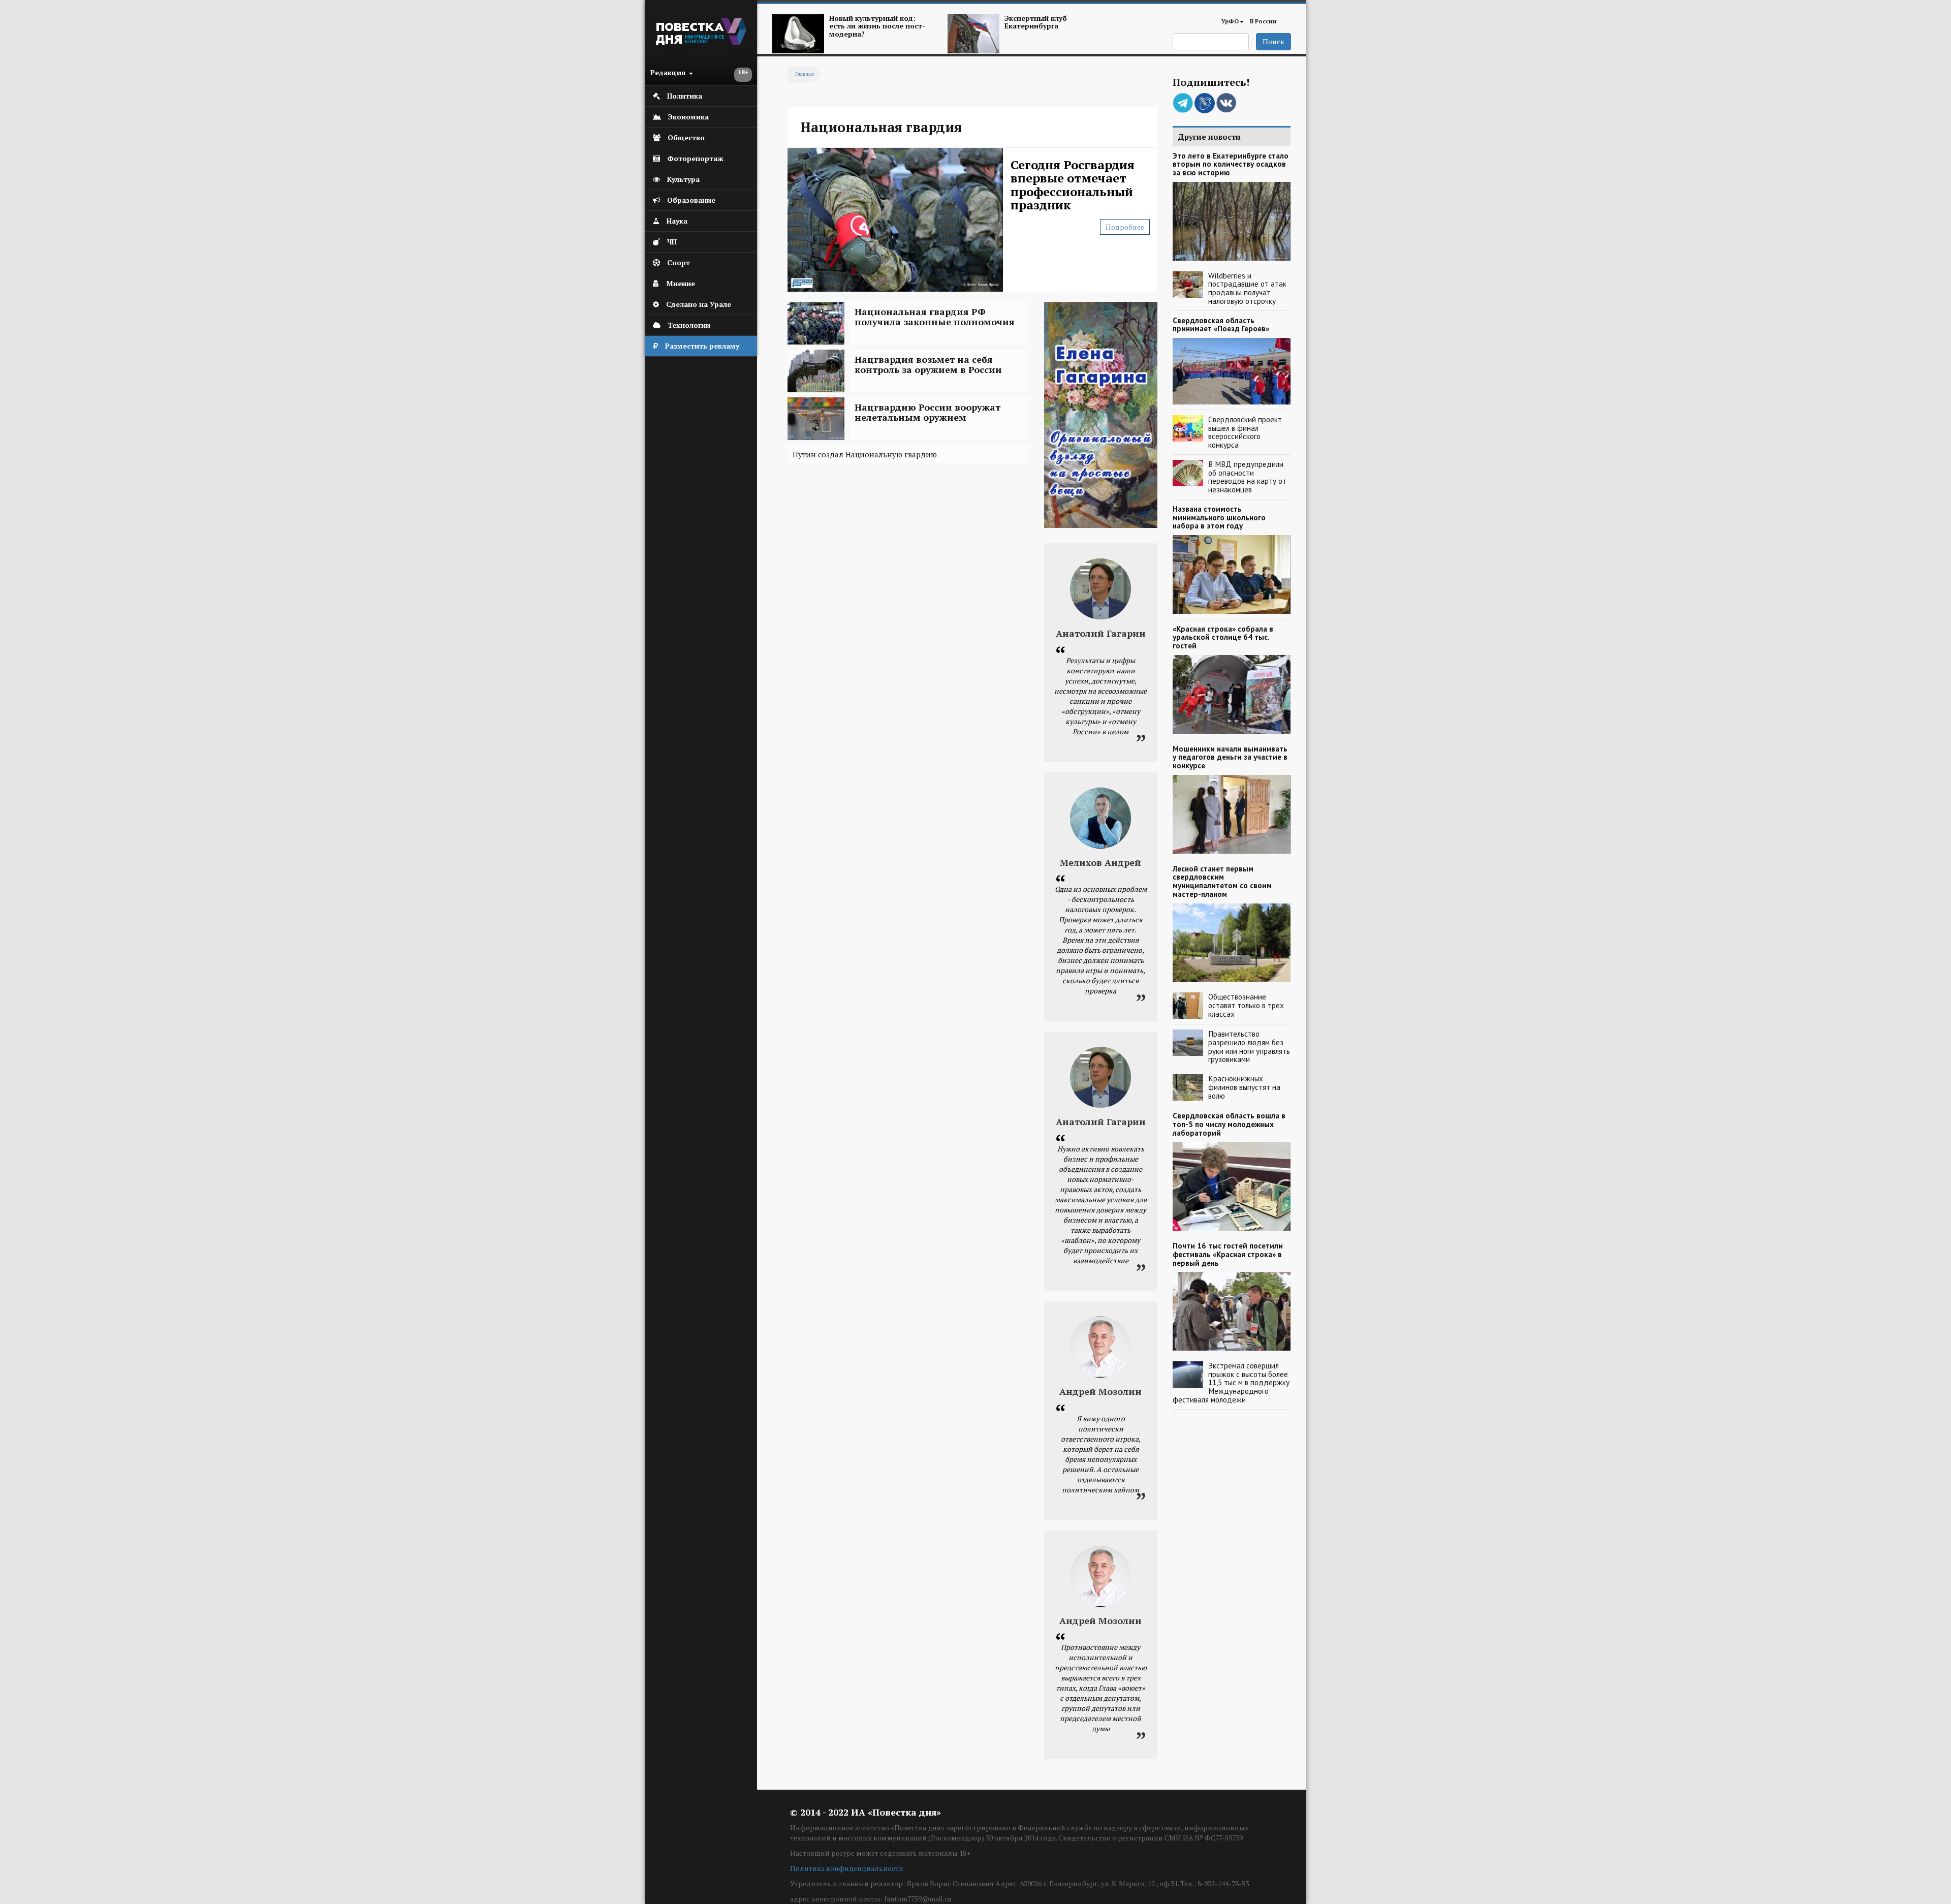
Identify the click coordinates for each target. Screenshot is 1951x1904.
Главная (805, 74)
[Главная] (701, 42)
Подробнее (1125, 227)
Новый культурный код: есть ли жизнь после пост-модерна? (877, 26)
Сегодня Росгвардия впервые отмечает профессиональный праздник (1073, 185)
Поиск (1273, 41)
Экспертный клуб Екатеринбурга (1036, 22)
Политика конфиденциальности (847, 1868)
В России (1263, 21)
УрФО (1230, 21)
